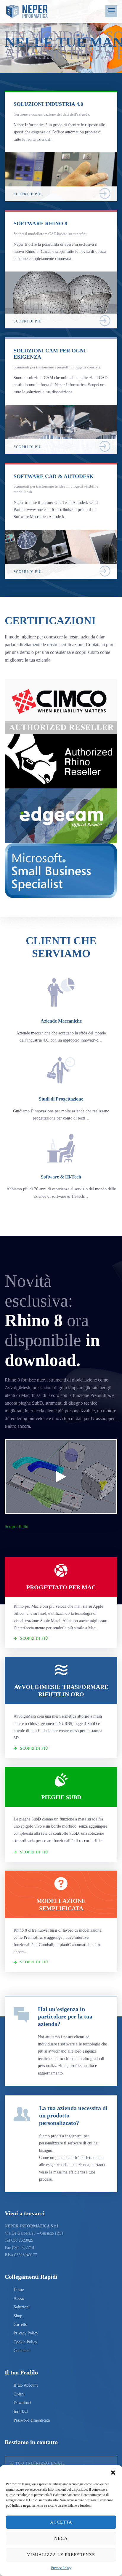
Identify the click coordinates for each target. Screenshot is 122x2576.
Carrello (20, 2325)
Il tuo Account (26, 2385)
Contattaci (22, 2351)
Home (19, 2290)
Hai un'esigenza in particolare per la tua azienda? (65, 2016)
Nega (61, 2538)
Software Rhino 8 (40, 223)
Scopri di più (17, 1526)
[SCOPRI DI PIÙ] (61, 155)
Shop (18, 2316)
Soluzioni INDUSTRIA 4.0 (48, 104)
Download (22, 2403)
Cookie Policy (25, 2342)
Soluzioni (22, 2307)
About (19, 2298)
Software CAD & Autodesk (54, 476)
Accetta (61, 2522)
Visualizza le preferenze (61, 2555)
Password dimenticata (32, 2420)
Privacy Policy (61, 2568)
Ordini (19, 2394)
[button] (113, 2473)
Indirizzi (21, 2412)
